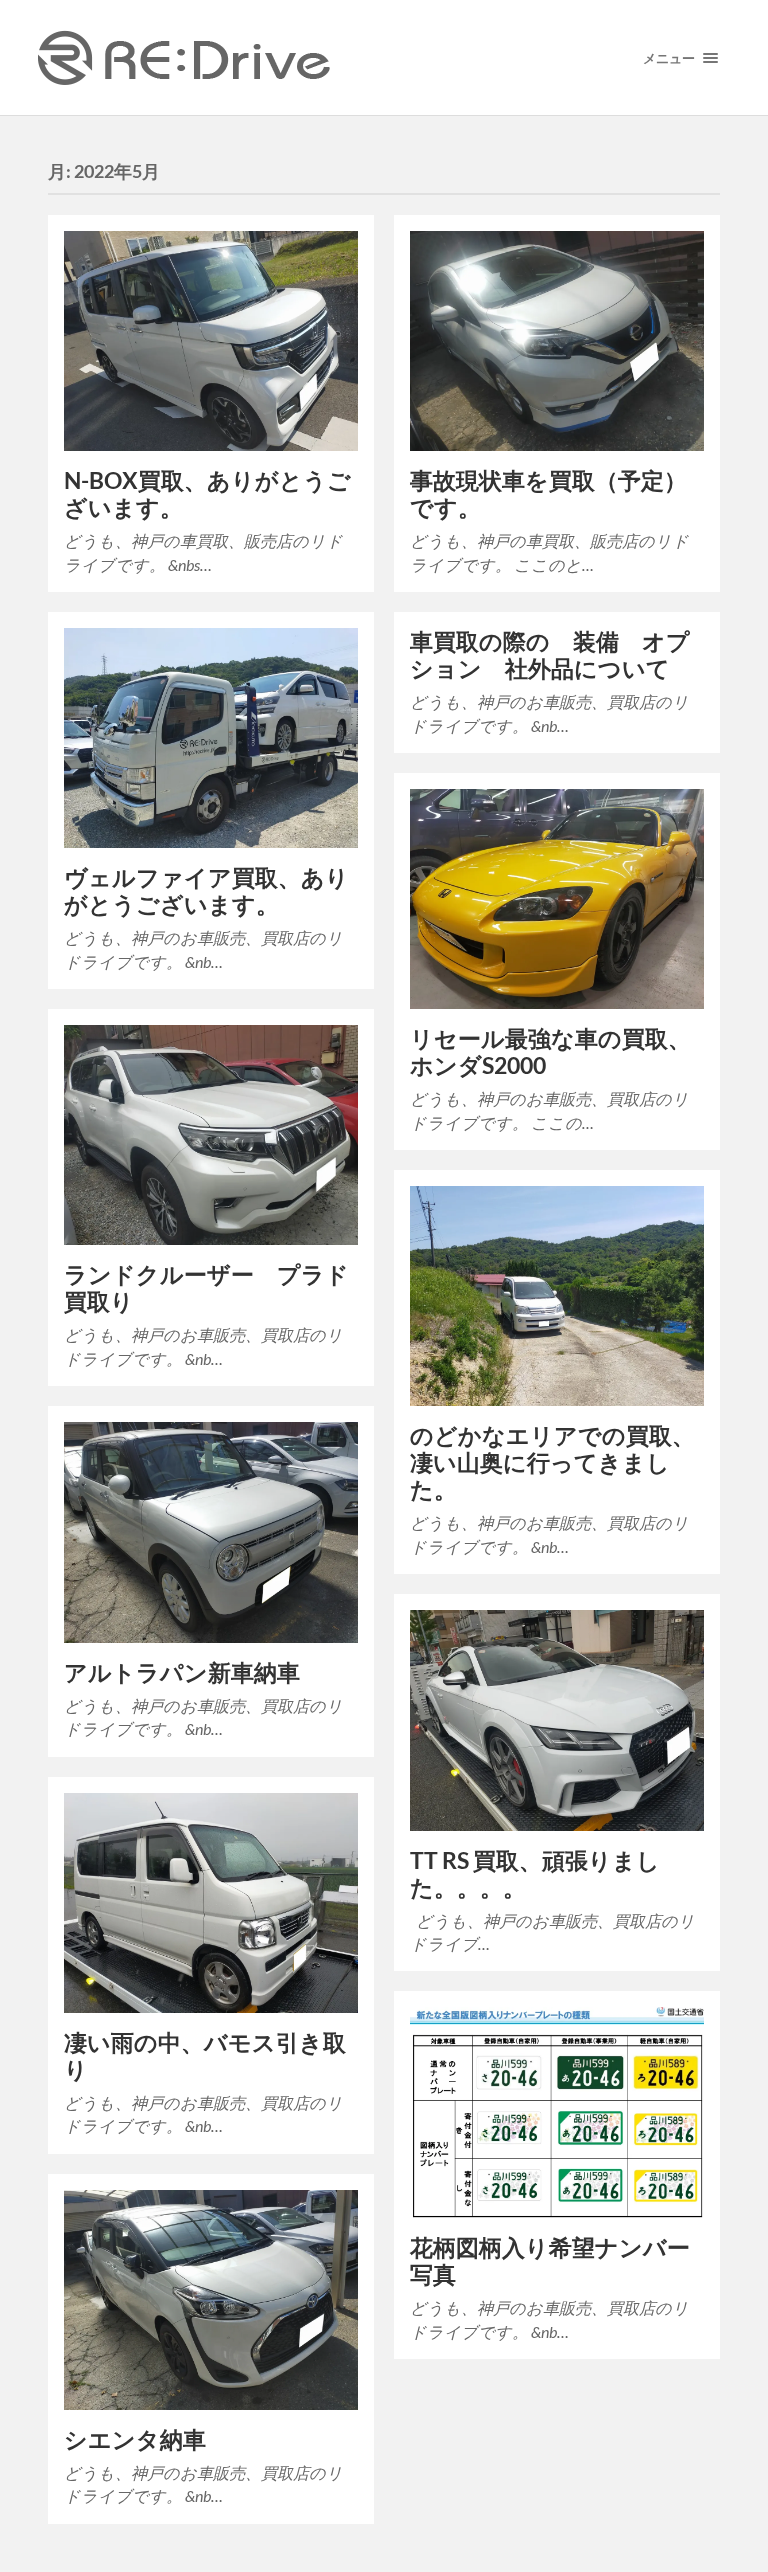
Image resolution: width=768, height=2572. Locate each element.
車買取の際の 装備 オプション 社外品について (550, 655)
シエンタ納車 (135, 2439)
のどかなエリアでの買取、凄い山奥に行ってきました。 (552, 1462)
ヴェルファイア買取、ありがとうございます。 (206, 891)
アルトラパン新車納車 (182, 1672)
